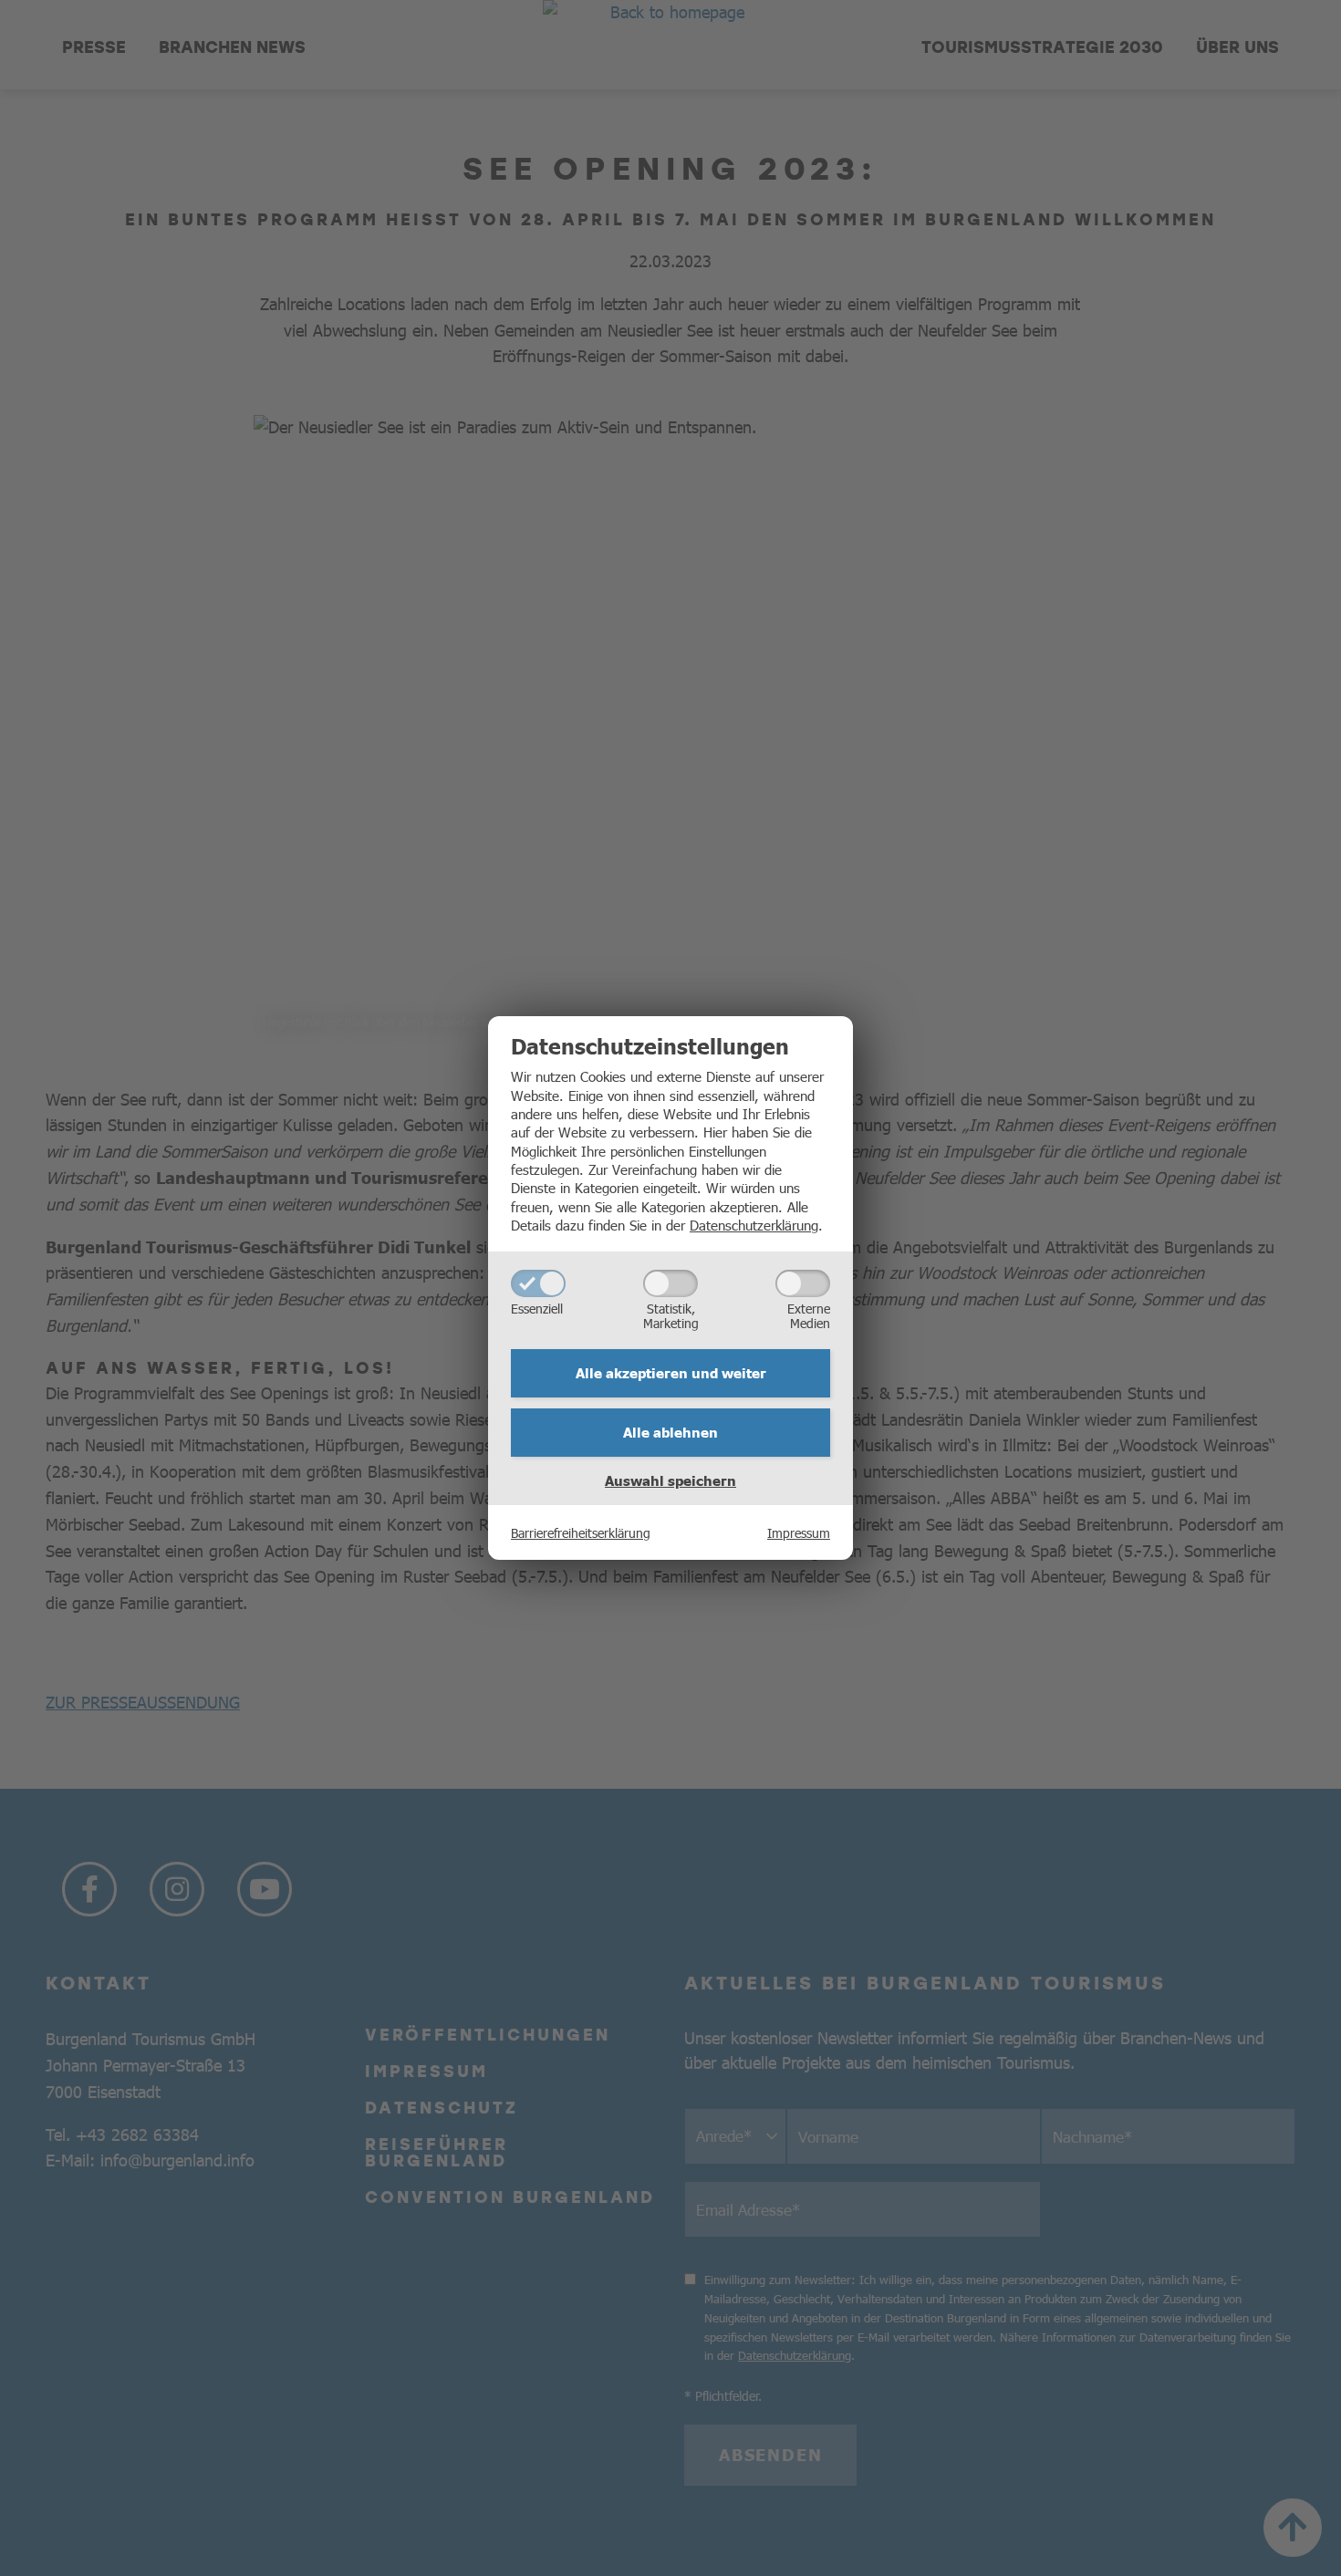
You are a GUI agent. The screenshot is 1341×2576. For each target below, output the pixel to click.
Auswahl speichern (670, 1480)
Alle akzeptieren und (671, 1373)
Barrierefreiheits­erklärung (581, 1532)
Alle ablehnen (670, 1432)
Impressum (799, 1532)
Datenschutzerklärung (754, 1225)
